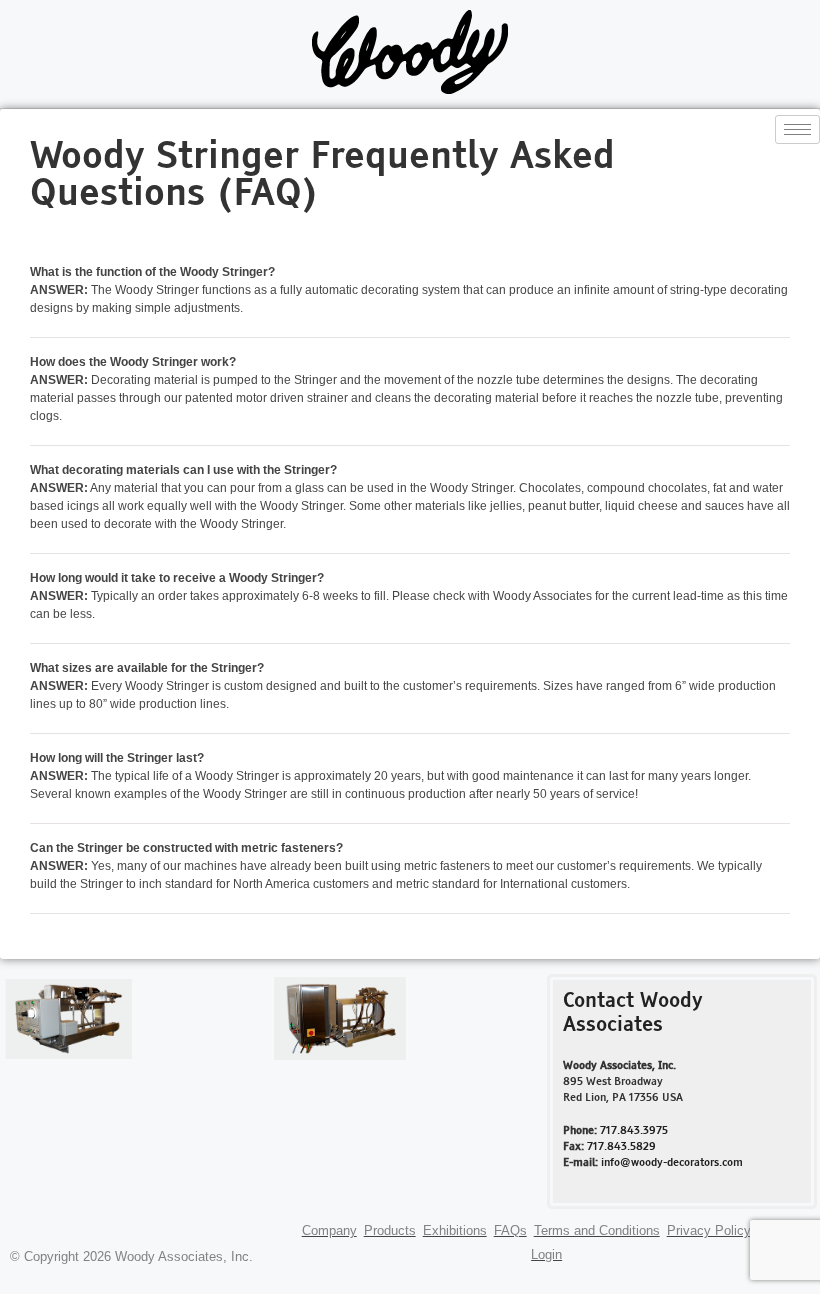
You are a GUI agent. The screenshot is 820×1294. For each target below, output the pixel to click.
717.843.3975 (634, 1131)
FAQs (510, 1230)
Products (390, 1230)
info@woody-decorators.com (672, 1163)
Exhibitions (455, 1230)
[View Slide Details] (69, 1019)
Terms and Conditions (597, 1230)
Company (329, 1230)
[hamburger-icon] (797, 129)
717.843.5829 (621, 1147)
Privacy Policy (709, 1230)
